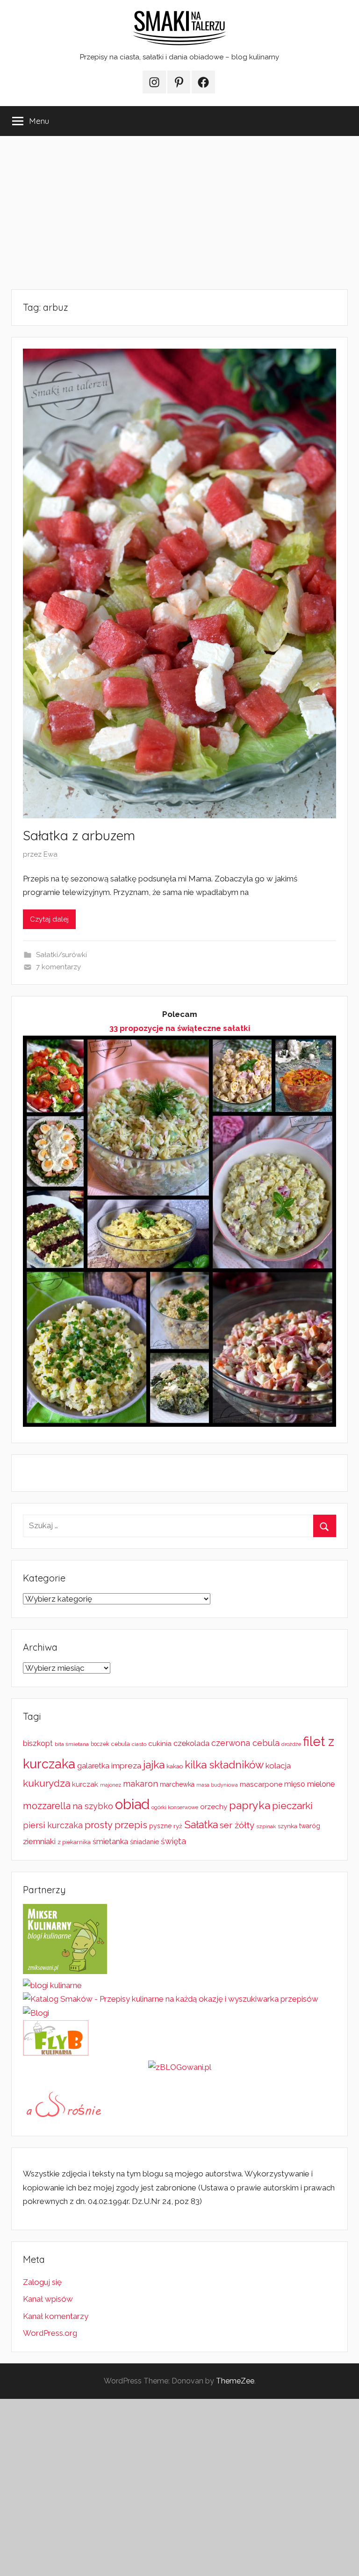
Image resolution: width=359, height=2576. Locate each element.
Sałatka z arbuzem (79, 835)
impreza (126, 1766)
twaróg (310, 1826)
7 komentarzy (58, 967)
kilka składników (224, 1765)
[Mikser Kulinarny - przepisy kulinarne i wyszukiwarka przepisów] (65, 1971)
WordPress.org (50, 2333)
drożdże (291, 1744)
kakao (175, 1766)
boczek (100, 1744)
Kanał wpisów (48, 2299)
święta (173, 1841)
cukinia (160, 1744)
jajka (154, 1764)
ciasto (139, 1744)
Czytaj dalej (49, 919)
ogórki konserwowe (175, 1807)
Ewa (50, 854)
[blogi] (36, 2013)
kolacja (278, 1766)
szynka (287, 1826)
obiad (132, 1804)
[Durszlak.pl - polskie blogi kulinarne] (52, 1985)
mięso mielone (309, 1784)
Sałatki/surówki (61, 955)
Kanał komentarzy (56, 2316)
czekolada (191, 1743)
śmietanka (110, 1842)
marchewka (177, 1784)
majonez (111, 1785)
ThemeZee (235, 2381)
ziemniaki (39, 1841)
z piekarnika (74, 1842)
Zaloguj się (42, 2282)
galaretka (93, 1766)
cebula (121, 1744)
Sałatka (201, 1825)
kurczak (85, 1784)
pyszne (160, 1826)
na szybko (93, 1806)
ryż (178, 1826)
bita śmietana (72, 1744)
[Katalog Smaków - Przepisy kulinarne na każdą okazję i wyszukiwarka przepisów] (171, 1999)
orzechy (214, 1807)
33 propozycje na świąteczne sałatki (180, 1028)
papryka (250, 1805)
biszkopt (38, 1743)
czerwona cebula (245, 1743)
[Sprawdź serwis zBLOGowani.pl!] (180, 2067)
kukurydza (47, 1783)
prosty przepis (116, 1825)
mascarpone (261, 1784)
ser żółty (237, 1825)
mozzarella (47, 1806)
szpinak (266, 1826)
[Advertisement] (179, 213)
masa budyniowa (217, 1785)
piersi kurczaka (53, 1825)
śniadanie (144, 1842)
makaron (140, 1784)
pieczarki (292, 1806)
